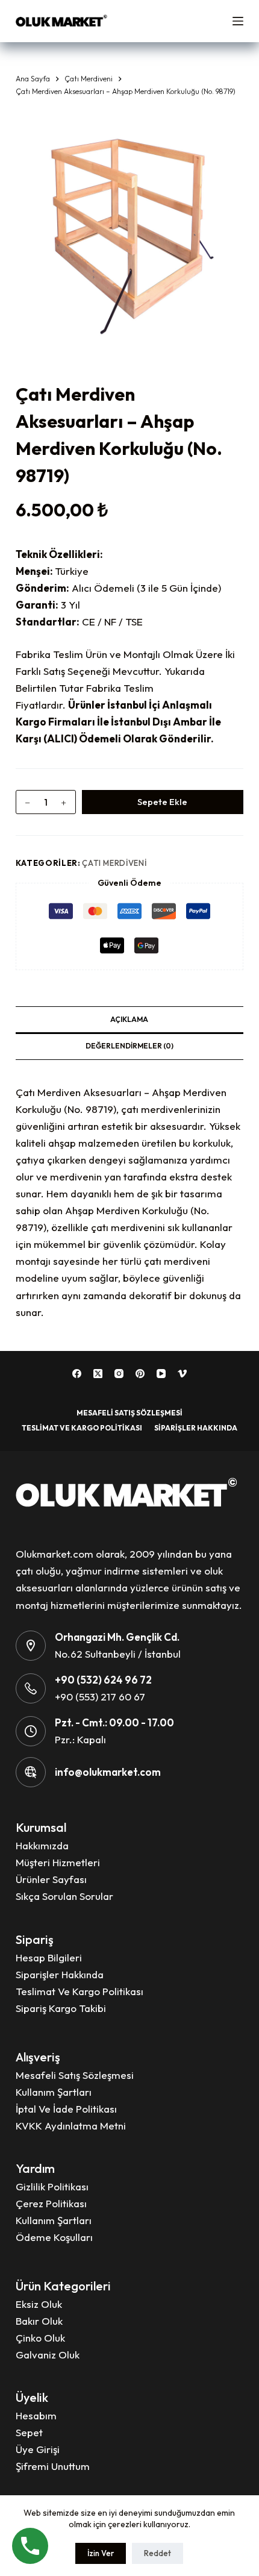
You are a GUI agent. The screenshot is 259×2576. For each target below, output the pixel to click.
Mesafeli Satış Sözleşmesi (129, 1413)
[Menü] (238, 21)
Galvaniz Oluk (48, 2355)
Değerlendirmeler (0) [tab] (129, 1046)
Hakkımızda (42, 1845)
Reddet (158, 2553)
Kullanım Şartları (54, 2092)
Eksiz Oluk (39, 2304)
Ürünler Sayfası (51, 1879)
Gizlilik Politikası (52, 2186)
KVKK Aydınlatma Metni (71, 2126)
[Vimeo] (182, 1374)
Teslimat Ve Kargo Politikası (82, 1428)
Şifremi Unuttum (53, 2466)
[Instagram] (119, 1374)
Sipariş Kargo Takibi (61, 2008)
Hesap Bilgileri (49, 1957)
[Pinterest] (140, 1374)
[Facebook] (77, 1374)
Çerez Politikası (51, 2203)
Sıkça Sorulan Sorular (64, 1896)
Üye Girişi (38, 2449)
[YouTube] (161, 1374)
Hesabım (36, 2415)
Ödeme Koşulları (54, 2237)
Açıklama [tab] (129, 1019)
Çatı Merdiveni (114, 863)
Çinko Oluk (40, 2338)
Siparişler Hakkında (196, 1428)
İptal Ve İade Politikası (66, 2109)
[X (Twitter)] (98, 1374)
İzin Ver (101, 2553)
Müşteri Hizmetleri (58, 1862)
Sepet (29, 2432)
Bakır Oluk (39, 2321)
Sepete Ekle (162, 802)
